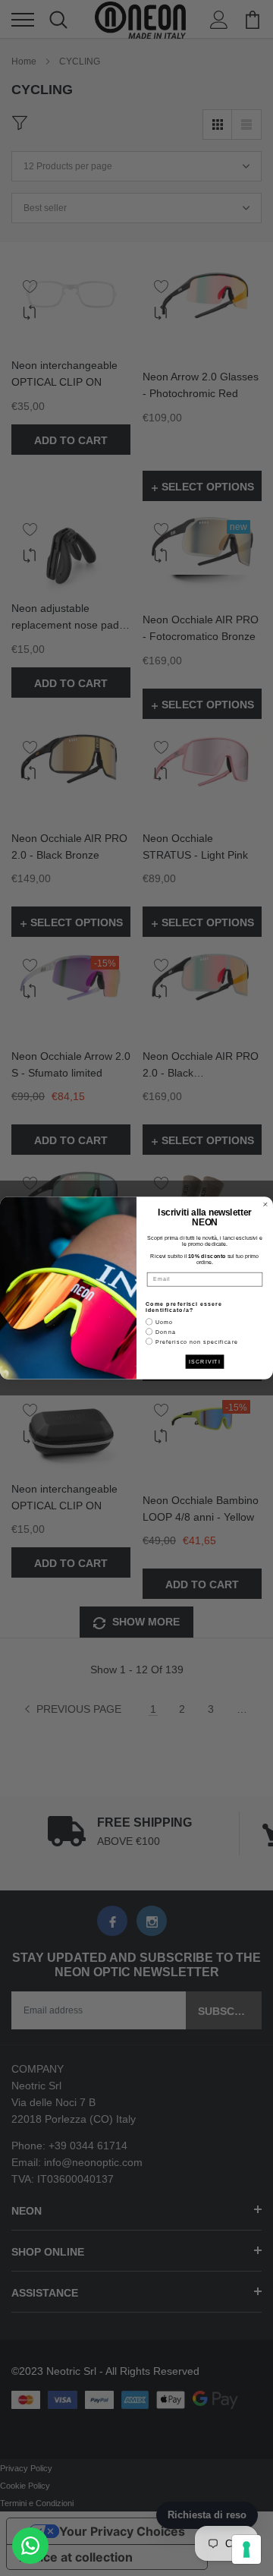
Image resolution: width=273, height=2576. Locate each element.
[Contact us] (30, 2546)
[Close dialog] (265, 1204)
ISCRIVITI (205, 1361)
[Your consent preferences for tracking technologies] (246, 2549)
